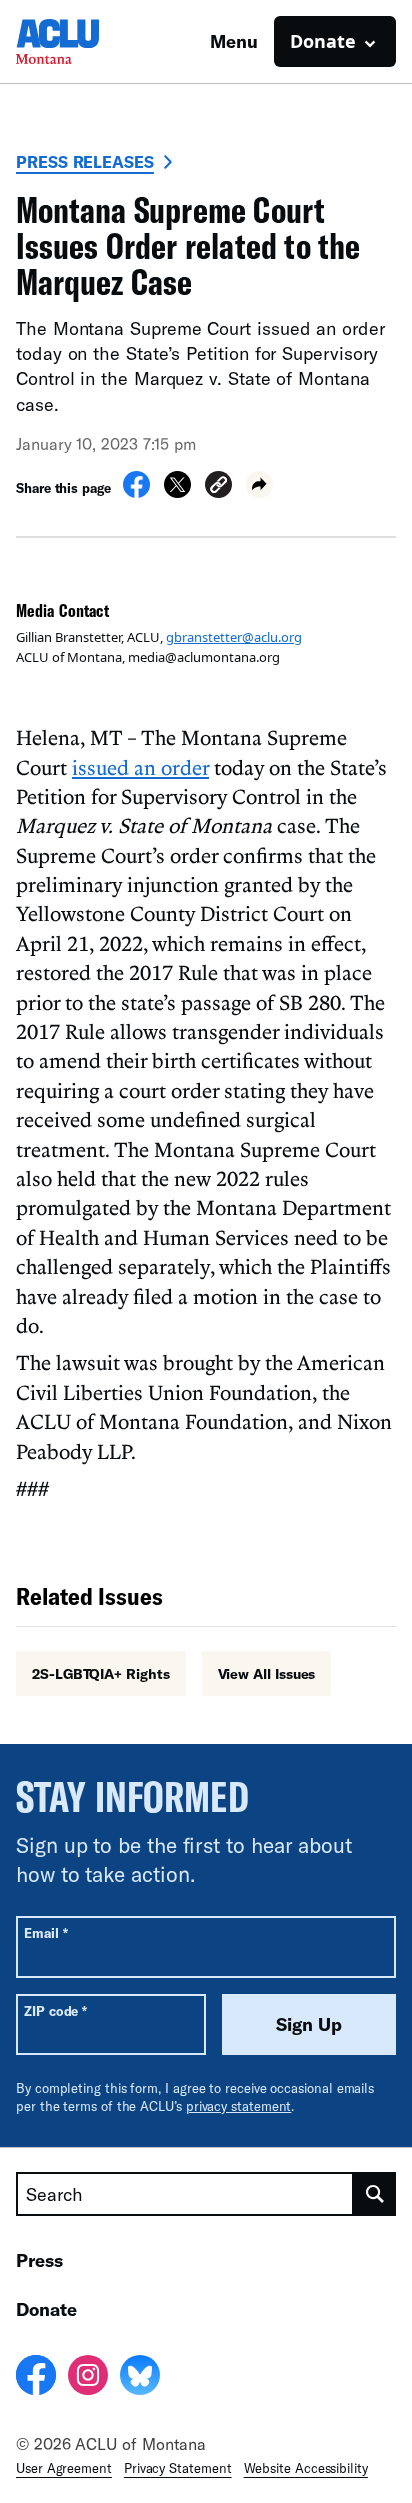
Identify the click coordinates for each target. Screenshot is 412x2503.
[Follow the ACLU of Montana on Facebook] (36, 2378)
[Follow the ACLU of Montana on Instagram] (88, 2378)
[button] (218, 487)
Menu (234, 41)
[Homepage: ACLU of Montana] (86, 41)
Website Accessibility (306, 2468)
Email (45, 1932)
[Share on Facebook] (136, 492)
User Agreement (64, 2468)
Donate (46, 2309)
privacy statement (239, 2106)
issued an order (140, 767)
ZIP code (55, 2010)
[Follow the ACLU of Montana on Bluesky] (140, 2378)
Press (39, 2260)
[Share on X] (177, 492)
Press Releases (85, 161)
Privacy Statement (178, 2468)
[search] (375, 2194)
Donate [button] (323, 41)
